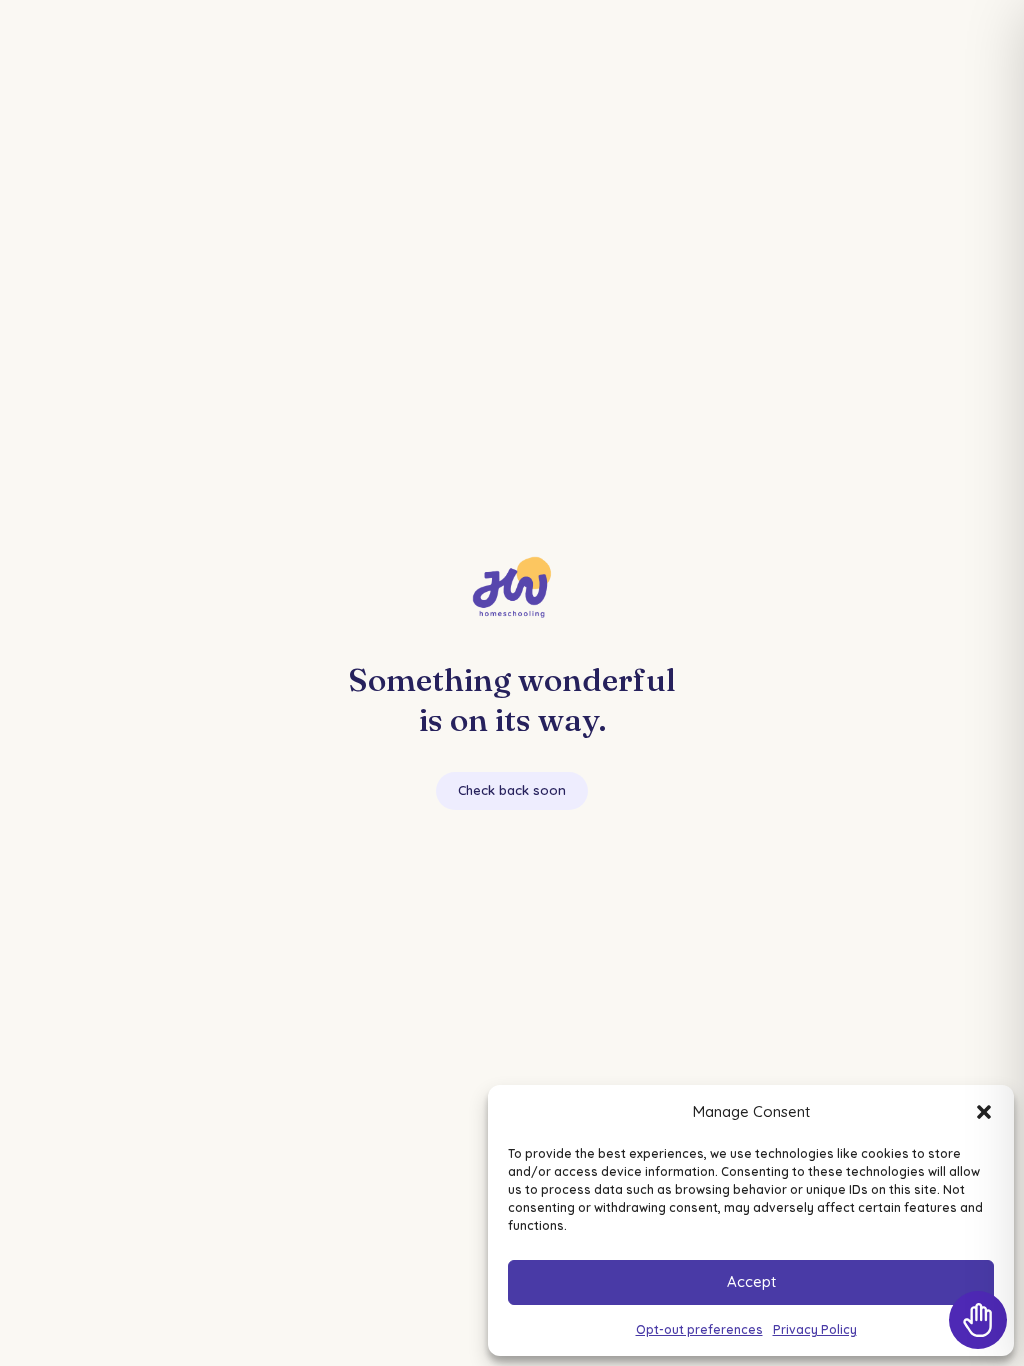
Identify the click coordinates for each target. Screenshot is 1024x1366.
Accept (751, 1281)
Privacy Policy (815, 1329)
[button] (984, 1112)
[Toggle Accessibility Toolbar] (978, 1320)
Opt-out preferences (699, 1329)
